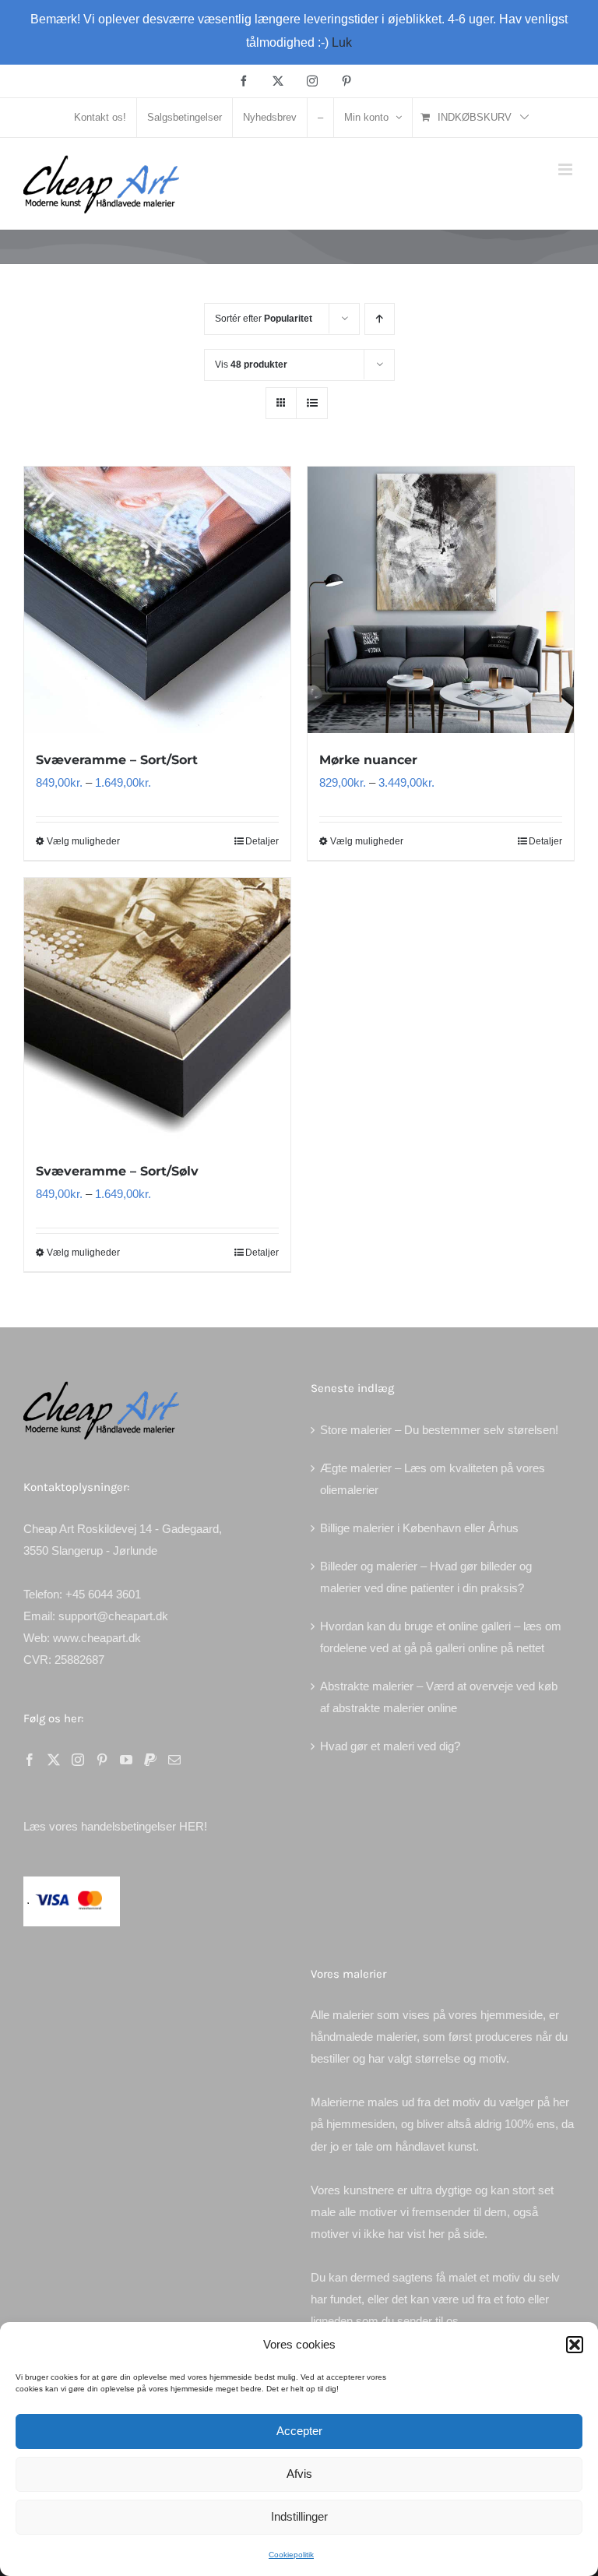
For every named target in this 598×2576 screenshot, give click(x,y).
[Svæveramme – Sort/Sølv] (157, 1011)
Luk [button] (342, 42)
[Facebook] (30, 1760)
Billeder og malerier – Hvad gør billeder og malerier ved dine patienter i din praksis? (426, 1577)
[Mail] (174, 1760)
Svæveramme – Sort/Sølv (117, 1171)
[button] (575, 2345)
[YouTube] (126, 1760)
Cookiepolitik (291, 2555)
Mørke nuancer (368, 760)
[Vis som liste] (312, 403)
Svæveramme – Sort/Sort (117, 760)
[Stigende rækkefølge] (380, 319)
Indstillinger (299, 2516)
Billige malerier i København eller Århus (419, 1528)
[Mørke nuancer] (441, 600)
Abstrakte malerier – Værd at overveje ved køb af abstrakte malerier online (439, 1697)
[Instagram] (78, 1760)
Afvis (299, 2474)
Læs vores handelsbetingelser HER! (115, 1826)
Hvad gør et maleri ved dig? (390, 1746)
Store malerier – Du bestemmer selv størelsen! (439, 1430)
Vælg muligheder (83, 841)
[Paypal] (150, 1760)
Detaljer (262, 841)
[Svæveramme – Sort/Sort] (157, 600)
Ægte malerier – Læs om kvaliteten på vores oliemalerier (433, 1479)
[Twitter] (54, 1760)
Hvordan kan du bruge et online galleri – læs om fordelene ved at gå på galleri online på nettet (441, 1637)
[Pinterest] (102, 1760)
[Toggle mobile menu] (566, 169)
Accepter (299, 2431)
